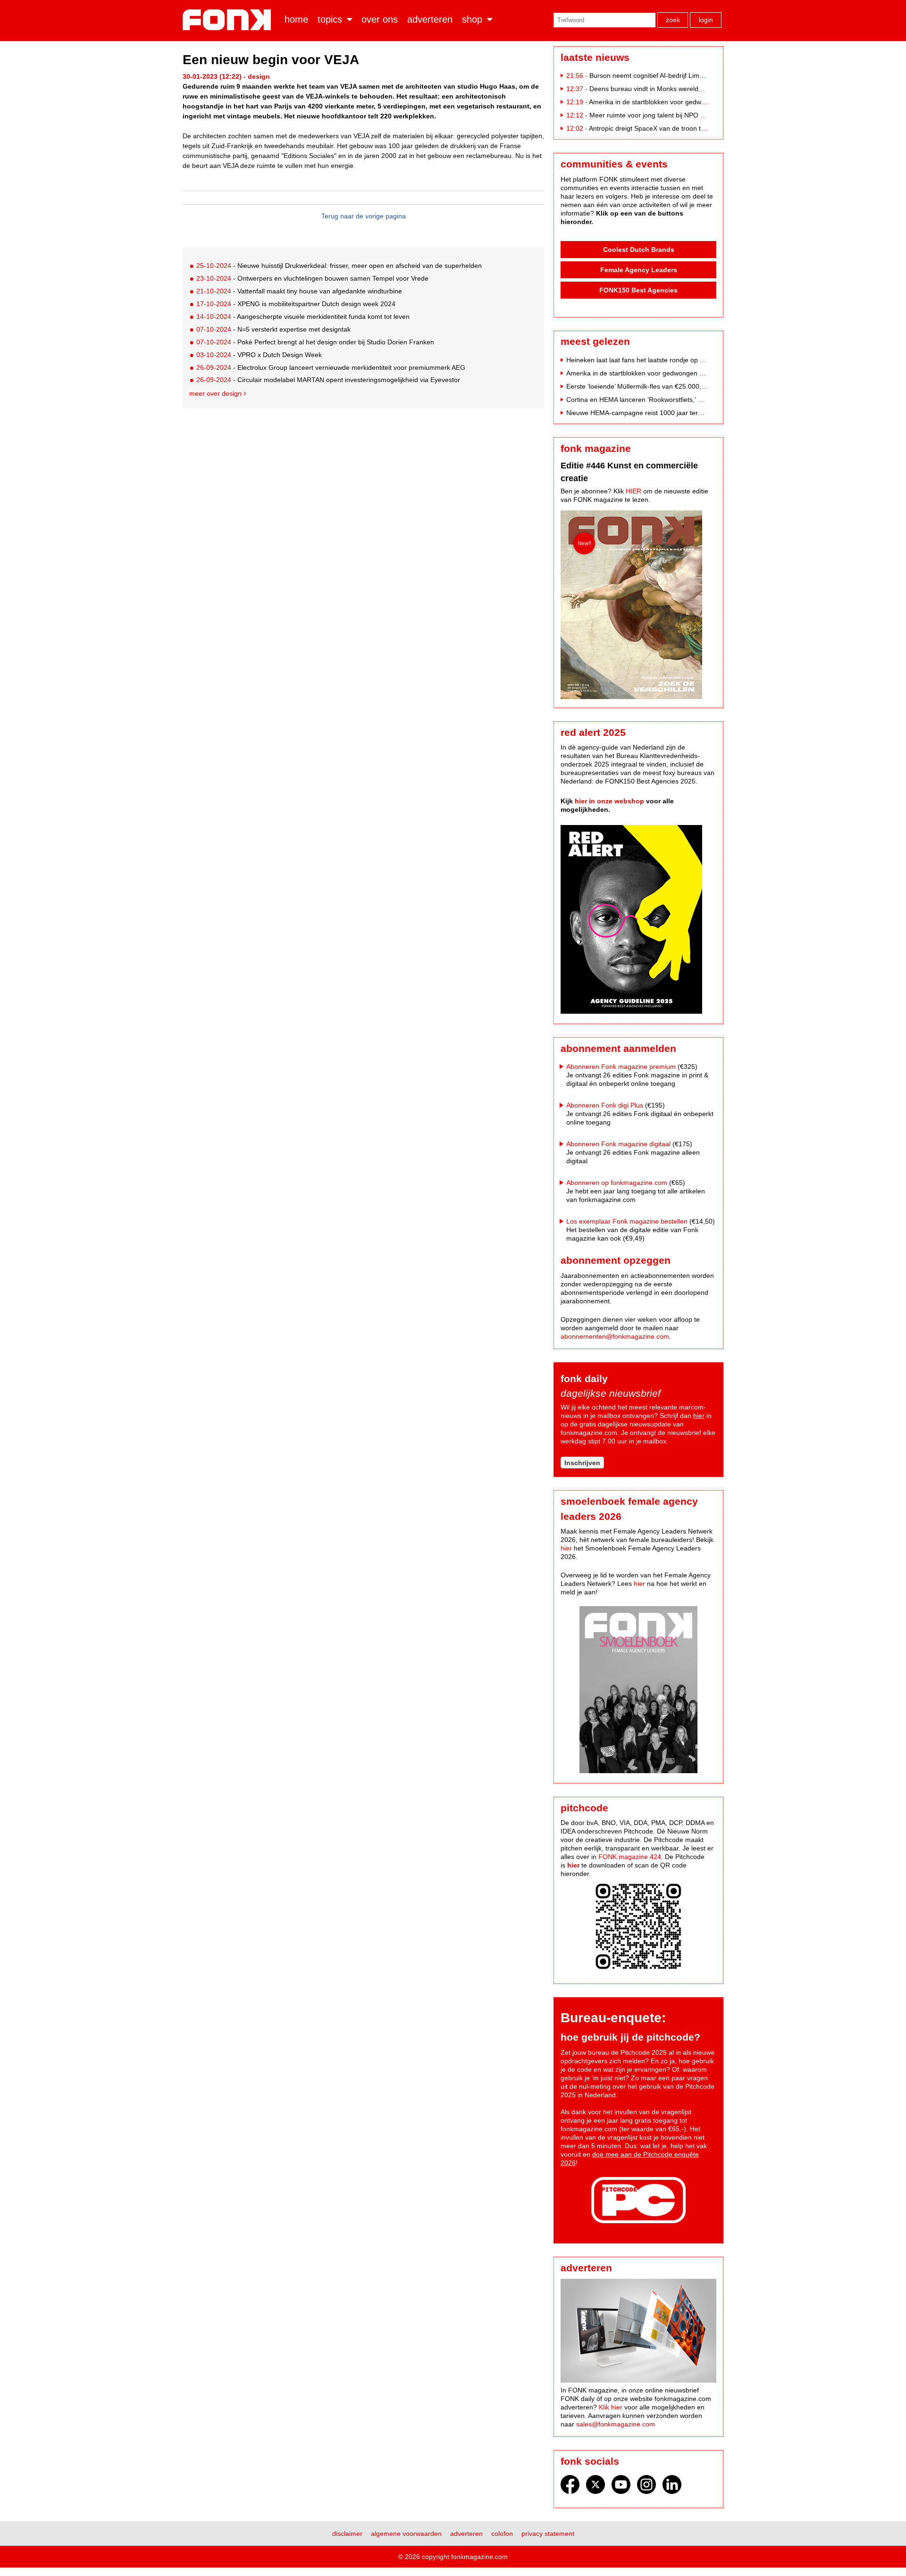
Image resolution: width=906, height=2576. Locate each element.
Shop (472, 19)
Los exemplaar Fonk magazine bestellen (627, 1221)
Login (706, 20)
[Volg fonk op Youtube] (621, 2487)
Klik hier (611, 2407)
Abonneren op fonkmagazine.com (617, 1183)
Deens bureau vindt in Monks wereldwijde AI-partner (667, 89)
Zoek (673, 20)
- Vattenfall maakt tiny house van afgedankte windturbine (299, 291)
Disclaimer (347, 2534)
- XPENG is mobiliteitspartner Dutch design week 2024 (296, 304)
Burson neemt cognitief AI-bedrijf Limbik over (656, 75)
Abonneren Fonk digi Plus (605, 1105)
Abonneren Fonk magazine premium (621, 1067)
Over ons (380, 19)
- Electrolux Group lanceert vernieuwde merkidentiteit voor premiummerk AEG (331, 367)
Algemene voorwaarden (406, 2534)
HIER (633, 491)
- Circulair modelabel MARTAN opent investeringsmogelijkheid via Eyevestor (328, 380)
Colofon (502, 2534)
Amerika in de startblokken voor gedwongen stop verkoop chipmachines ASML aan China (699, 373)
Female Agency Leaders (639, 270)
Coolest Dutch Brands (639, 250)
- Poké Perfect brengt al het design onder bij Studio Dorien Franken (315, 342)
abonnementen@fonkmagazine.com (615, 1336)
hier (699, 1416)
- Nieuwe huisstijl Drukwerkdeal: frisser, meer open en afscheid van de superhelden (339, 266)
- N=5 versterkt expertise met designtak (273, 329)
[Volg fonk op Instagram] (646, 2487)
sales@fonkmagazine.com (616, 2424)
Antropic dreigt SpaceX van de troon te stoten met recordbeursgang (690, 128)
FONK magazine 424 (630, 1857)
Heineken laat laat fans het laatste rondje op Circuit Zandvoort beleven (671, 360)
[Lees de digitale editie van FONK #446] (638, 606)
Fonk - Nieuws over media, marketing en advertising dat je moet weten (229, 20)
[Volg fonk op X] (596, 2487)
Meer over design (215, 393)
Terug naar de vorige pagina (364, 216)
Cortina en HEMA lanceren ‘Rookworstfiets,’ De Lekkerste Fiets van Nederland (683, 400)
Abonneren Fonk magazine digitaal (618, 1144)
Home (296, 19)
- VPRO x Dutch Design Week (259, 355)
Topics (330, 19)
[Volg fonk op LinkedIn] (672, 2487)
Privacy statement (548, 2534)
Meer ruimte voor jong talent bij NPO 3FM (652, 115)
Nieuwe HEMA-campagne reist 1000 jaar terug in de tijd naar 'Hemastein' (675, 413)
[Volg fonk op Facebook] (570, 2487)
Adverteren (430, 19)
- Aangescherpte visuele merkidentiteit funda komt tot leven (303, 317)
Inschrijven (582, 1463)
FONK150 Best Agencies (638, 290)
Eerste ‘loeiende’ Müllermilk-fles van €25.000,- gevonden (651, 386)
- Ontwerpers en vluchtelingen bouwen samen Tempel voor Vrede (312, 278)
